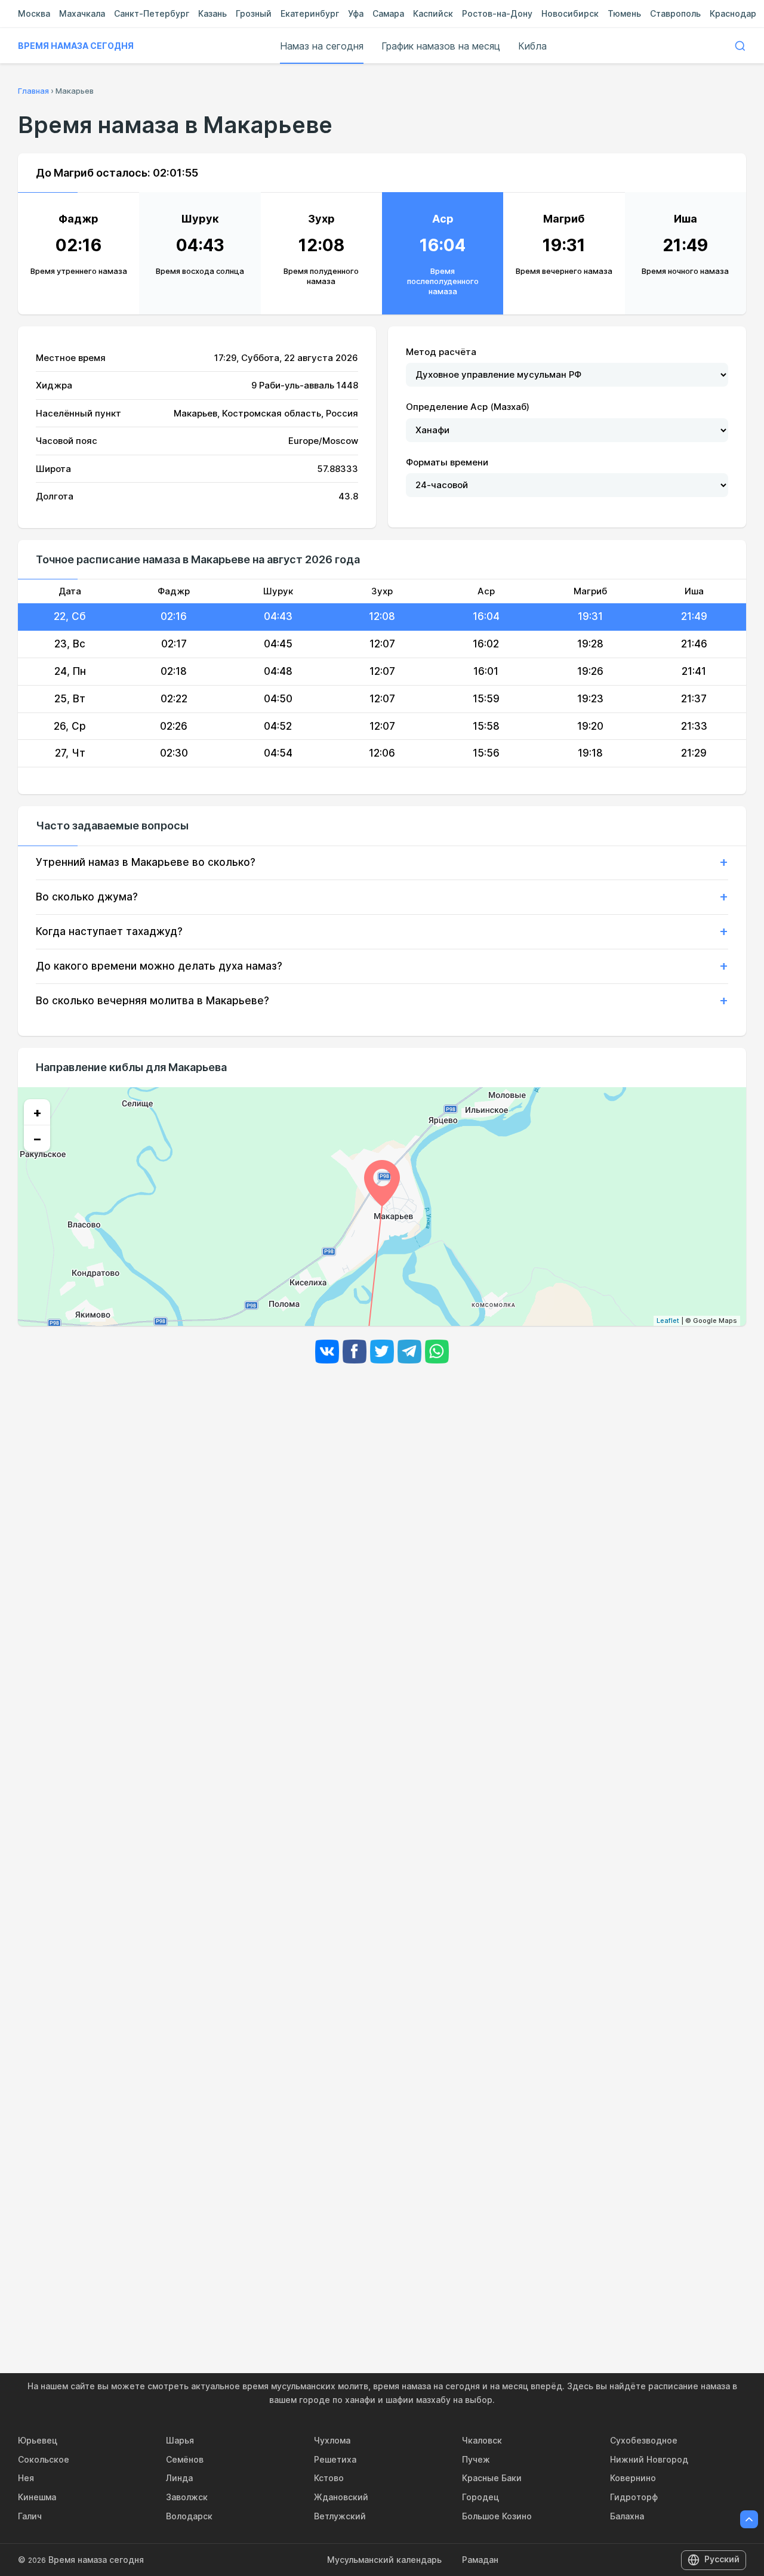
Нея (26, 2478)
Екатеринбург (310, 13)
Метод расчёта (441, 352)
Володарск (189, 2516)
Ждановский (341, 2497)
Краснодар (733, 13)
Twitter (382, 1352)
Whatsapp (437, 1352)
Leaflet (668, 1321)
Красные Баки (492, 2478)
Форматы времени (447, 462)
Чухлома (332, 2440)
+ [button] (37, 1112)
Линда (179, 2478)
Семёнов (185, 2459)
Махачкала (82, 13)
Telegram (409, 1352)
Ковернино (633, 2478)
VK (327, 1352)
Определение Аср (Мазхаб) (468, 407)
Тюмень (624, 13)
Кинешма (37, 2497)
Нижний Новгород (649, 2459)
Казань (212, 13)
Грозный (254, 13)
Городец (480, 2497)
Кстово (329, 2478)
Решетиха (335, 2459)
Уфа (356, 13)
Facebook (355, 1352)
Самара (388, 13)
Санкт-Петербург (152, 13)
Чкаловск (482, 2440)
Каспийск (433, 13)
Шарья (180, 2440)
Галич (30, 2516)
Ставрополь (675, 13)
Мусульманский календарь (384, 2560)
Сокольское (44, 2459)
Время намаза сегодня (76, 46)
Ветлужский (340, 2516)
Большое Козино (497, 2516)
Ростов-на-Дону (497, 13)
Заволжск (187, 2497)
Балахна (627, 2516)
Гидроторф (634, 2497)
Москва (34, 13)
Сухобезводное (644, 2440)
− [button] (37, 1139)
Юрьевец (38, 2440)
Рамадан (480, 2560)
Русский (722, 2559)
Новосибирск (570, 13)
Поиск (740, 46)
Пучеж (476, 2459)
